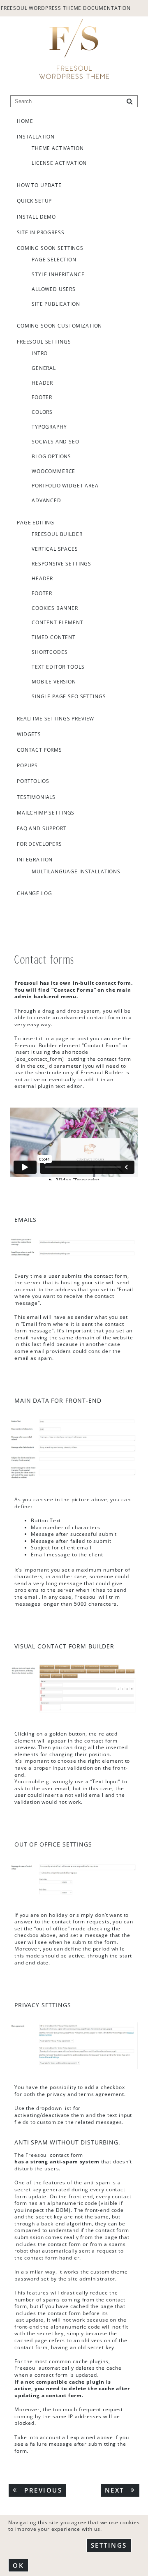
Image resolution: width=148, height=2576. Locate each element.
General (44, 368)
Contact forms (39, 750)
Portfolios (33, 781)
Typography (49, 427)
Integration (35, 859)
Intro (40, 353)
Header (42, 383)
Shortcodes (50, 652)
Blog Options (51, 457)
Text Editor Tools (58, 667)
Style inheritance (58, 275)
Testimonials (36, 797)
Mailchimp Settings (46, 813)
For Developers (39, 844)
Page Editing (36, 522)
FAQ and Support (42, 828)
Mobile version (54, 682)
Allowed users (54, 289)
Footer (42, 397)
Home (25, 121)
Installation (36, 136)
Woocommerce (53, 471)
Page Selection (54, 260)
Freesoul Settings (44, 342)
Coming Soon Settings (50, 248)
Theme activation (58, 148)
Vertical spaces (55, 549)
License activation (59, 163)
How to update (39, 185)
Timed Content (54, 637)
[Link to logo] (74, 49)
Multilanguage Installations (76, 872)
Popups (27, 765)
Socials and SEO (55, 442)
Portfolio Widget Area (65, 486)
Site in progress (41, 232)
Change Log (35, 893)
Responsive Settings (61, 564)
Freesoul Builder (57, 534)
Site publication (56, 304)
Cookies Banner (55, 608)
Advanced (46, 501)
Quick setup (34, 201)
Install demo (36, 217)
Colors (42, 412)
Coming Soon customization (59, 325)
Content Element (58, 623)
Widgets (29, 734)
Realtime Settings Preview (55, 718)
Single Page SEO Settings (69, 697)
